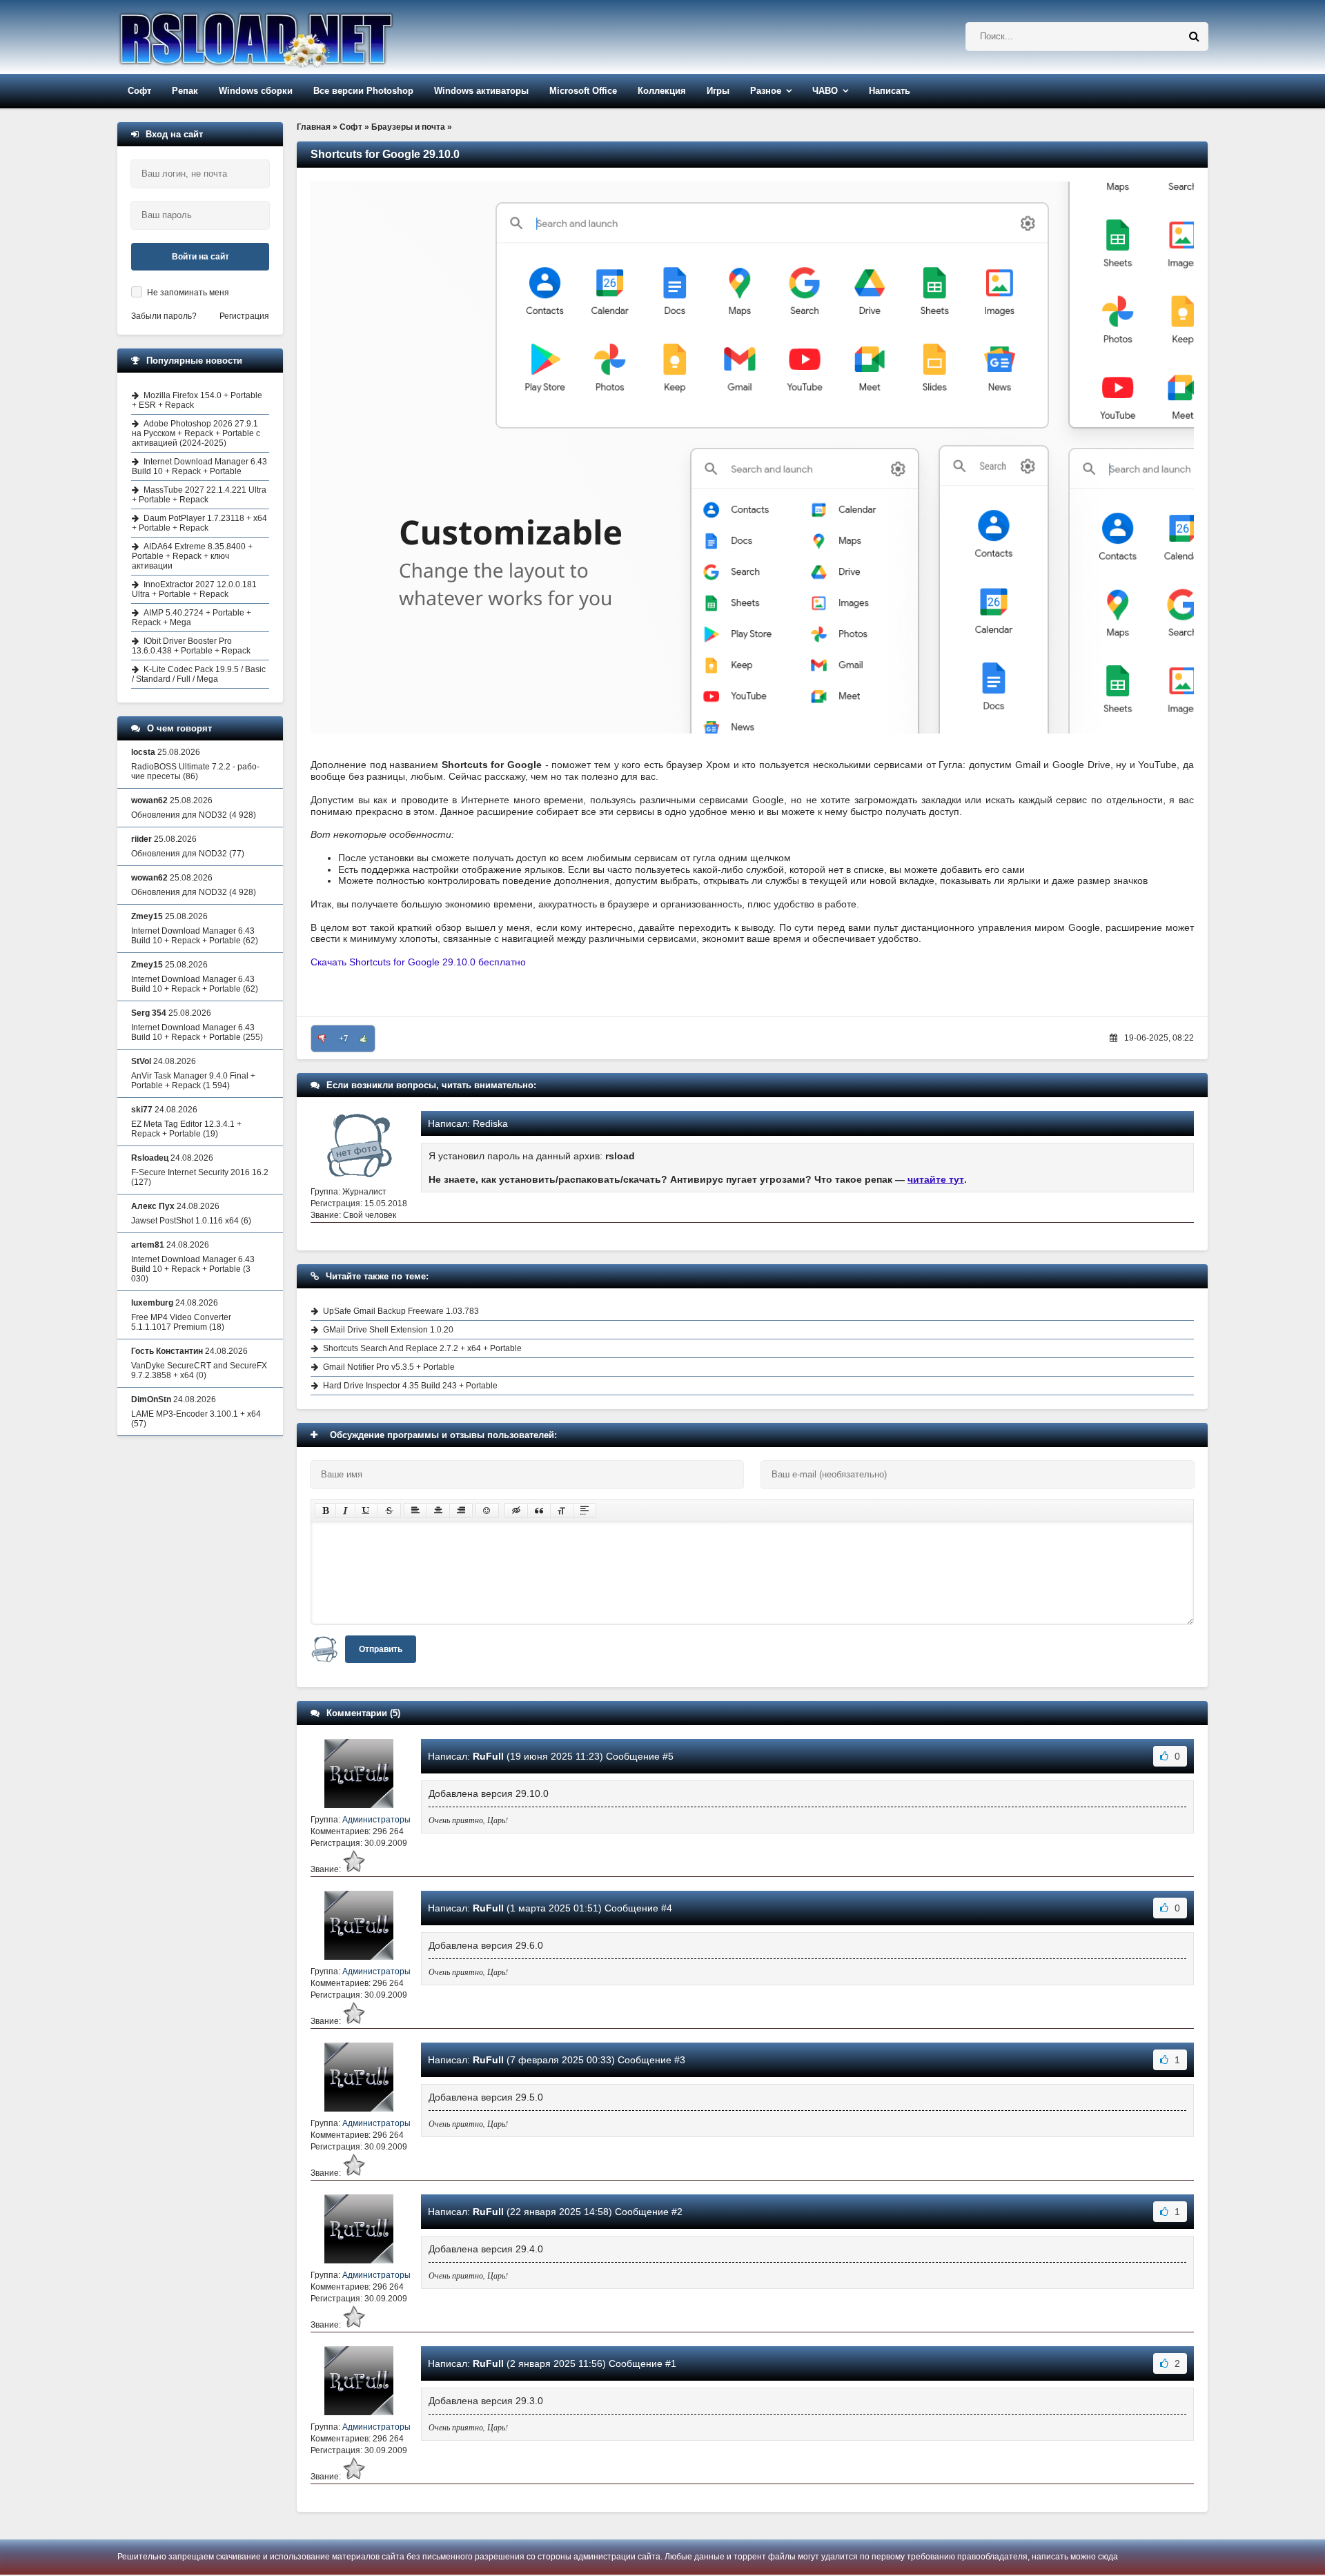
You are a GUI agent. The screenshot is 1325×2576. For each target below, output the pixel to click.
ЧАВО (825, 91)
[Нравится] (364, 1039)
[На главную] (291, 37)
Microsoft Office (583, 91)
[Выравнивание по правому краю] (461, 1511)
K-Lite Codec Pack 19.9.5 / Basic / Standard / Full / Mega (199, 674)
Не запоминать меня (188, 293)
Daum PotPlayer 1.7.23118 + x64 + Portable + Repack (199, 523)
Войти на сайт (200, 257)
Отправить (381, 1649)
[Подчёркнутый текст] (366, 1511)
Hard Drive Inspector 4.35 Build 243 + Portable (410, 1386)
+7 (343, 1039)
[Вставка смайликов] (487, 1511)
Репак (185, 91)
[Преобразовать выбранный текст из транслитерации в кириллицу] (562, 1511)
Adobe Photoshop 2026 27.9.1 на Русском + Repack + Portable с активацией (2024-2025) (196, 433)
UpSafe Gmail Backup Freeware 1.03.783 (401, 1311)
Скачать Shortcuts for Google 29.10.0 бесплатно (418, 962)
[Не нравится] (322, 1039)
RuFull (488, 1756)
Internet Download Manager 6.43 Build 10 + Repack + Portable (199, 466)
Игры (718, 91)
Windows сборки (256, 91)
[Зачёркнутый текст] (389, 1511)
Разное (766, 91)
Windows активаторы (481, 91)
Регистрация (244, 316)
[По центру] (438, 1511)
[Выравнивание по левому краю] (415, 1511)
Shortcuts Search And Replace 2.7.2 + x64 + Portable (422, 1348)
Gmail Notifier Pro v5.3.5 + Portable (389, 1367)
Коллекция (662, 91)
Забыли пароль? (164, 316)
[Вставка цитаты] (539, 1511)
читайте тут (936, 1179)
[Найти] (1194, 37)
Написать (890, 91)
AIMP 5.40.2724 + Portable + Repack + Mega (192, 618)
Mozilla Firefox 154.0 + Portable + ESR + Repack (197, 400)
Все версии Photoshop (363, 91)
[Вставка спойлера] (585, 1511)
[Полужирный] (325, 1511)
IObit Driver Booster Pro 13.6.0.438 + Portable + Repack (191, 646)
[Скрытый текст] (516, 1511)
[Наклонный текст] (345, 1511)
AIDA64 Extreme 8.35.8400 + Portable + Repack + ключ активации (192, 556)
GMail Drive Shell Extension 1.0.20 (388, 1330)
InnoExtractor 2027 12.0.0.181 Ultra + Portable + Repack (194, 589)
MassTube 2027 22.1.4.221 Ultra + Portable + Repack (199, 495)
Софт (139, 91)
